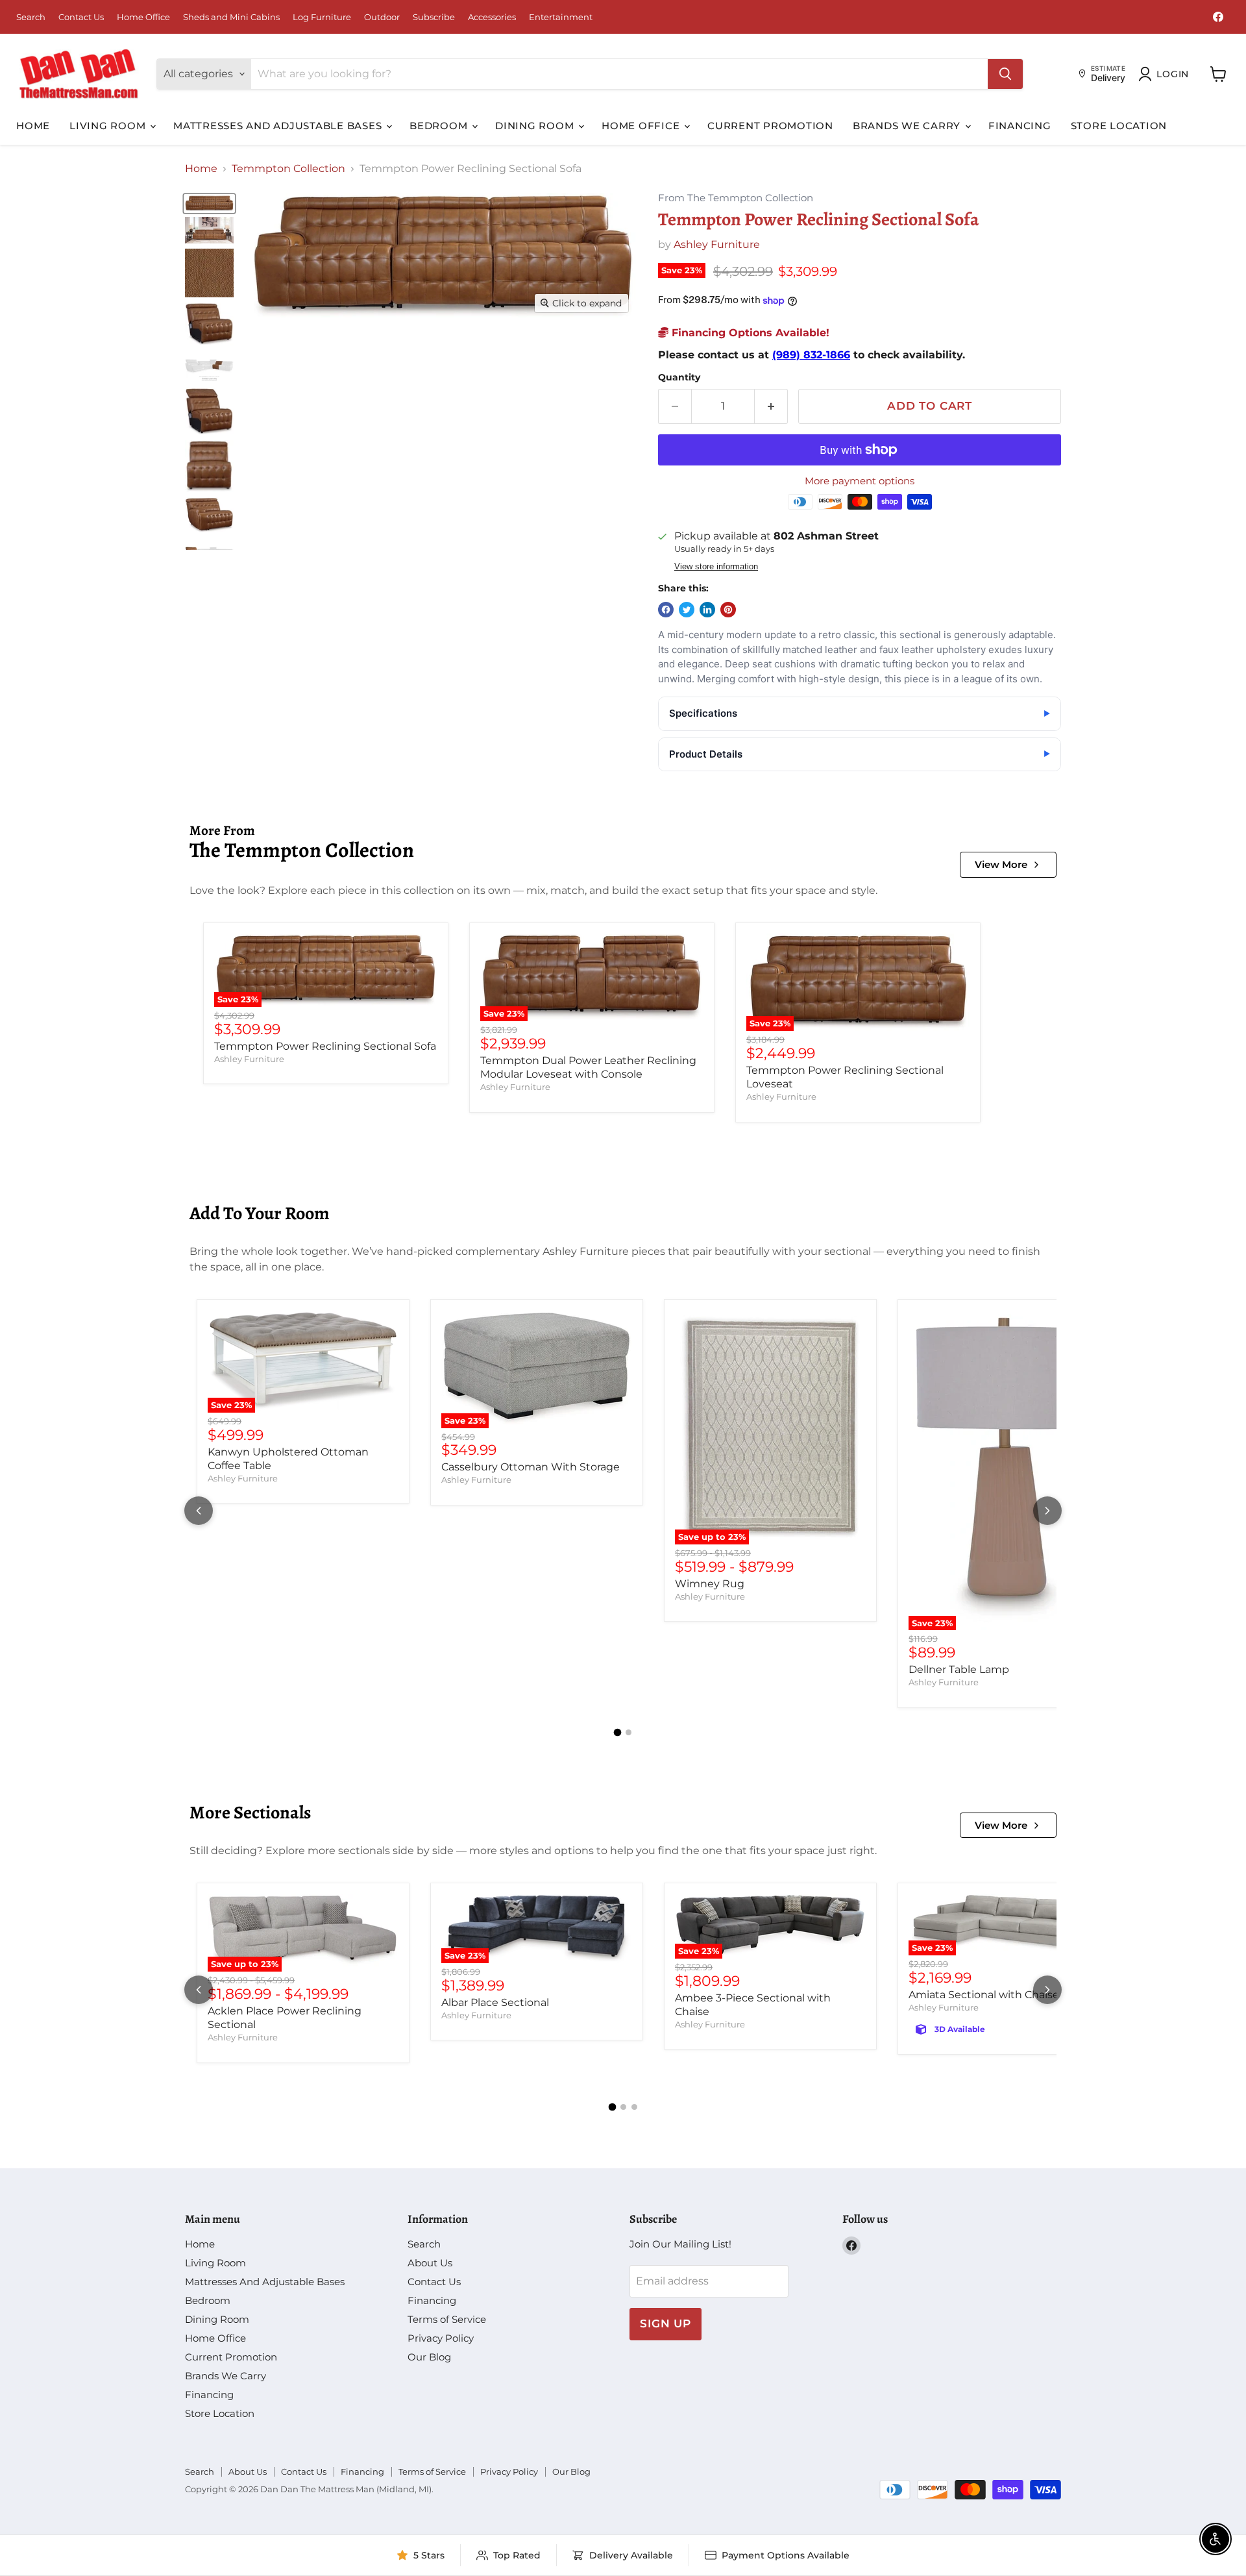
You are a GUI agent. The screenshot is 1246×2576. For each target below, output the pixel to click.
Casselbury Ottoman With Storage (531, 1467)
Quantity (679, 377)
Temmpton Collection (288, 169)
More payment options (860, 481)
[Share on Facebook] (666, 610)
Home (33, 126)
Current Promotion (770, 126)
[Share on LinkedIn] (707, 610)
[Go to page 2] (629, 1732)
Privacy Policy (441, 2338)
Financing (1020, 126)
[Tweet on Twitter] (687, 610)
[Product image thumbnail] (209, 230)
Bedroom (440, 126)
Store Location (1119, 126)
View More (1001, 864)
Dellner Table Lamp (959, 1669)
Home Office (143, 17)
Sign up (666, 2323)
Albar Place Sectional (495, 2002)
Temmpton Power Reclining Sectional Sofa (325, 1046)
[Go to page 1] (618, 1732)
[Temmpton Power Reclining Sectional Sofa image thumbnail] (209, 204)
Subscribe (434, 17)
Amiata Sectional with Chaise (984, 1995)
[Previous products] (199, 1511)
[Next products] (1047, 1511)
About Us (430, 2263)
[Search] (1005, 74)
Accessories (492, 17)
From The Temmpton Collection (736, 198)
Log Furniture (322, 17)
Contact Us (81, 17)
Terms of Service (447, 2319)
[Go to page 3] (634, 2107)
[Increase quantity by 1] (771, 406)
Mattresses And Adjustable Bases (279, 126)
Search (31, 17)
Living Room (109, 126)
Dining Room (536, 126)
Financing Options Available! (749, 333)
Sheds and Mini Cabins (231, 17)
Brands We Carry (908, 126)
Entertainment (561, 17)
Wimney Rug (710, 1584)
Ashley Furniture (717, 244)
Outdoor (382, 17)
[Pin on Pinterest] (728, 610)
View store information (716, 567)
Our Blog (429, 2357)
